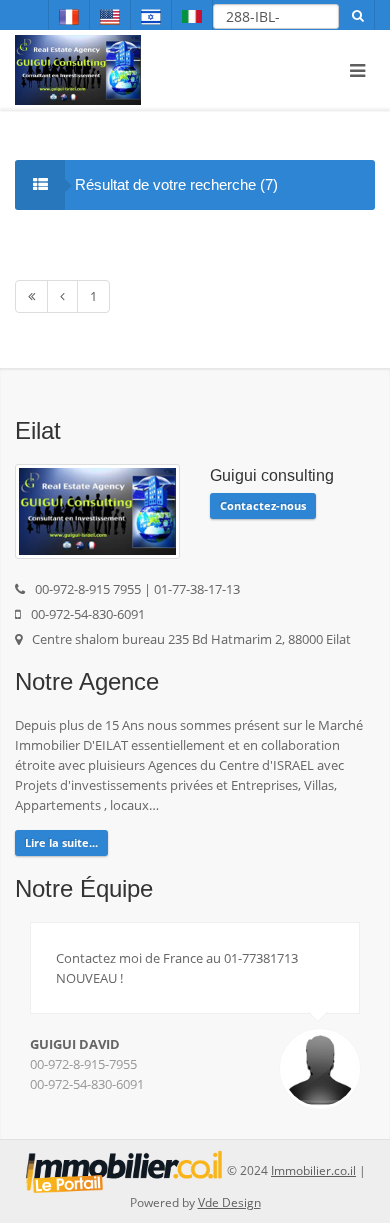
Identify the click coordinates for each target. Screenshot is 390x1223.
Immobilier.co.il (313, 1170)
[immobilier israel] (124, 1170)
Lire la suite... (61, 842)
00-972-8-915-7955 (83, 1064)
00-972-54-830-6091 (87, 1084)
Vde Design (229, 1202)
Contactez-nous (263, 505)
